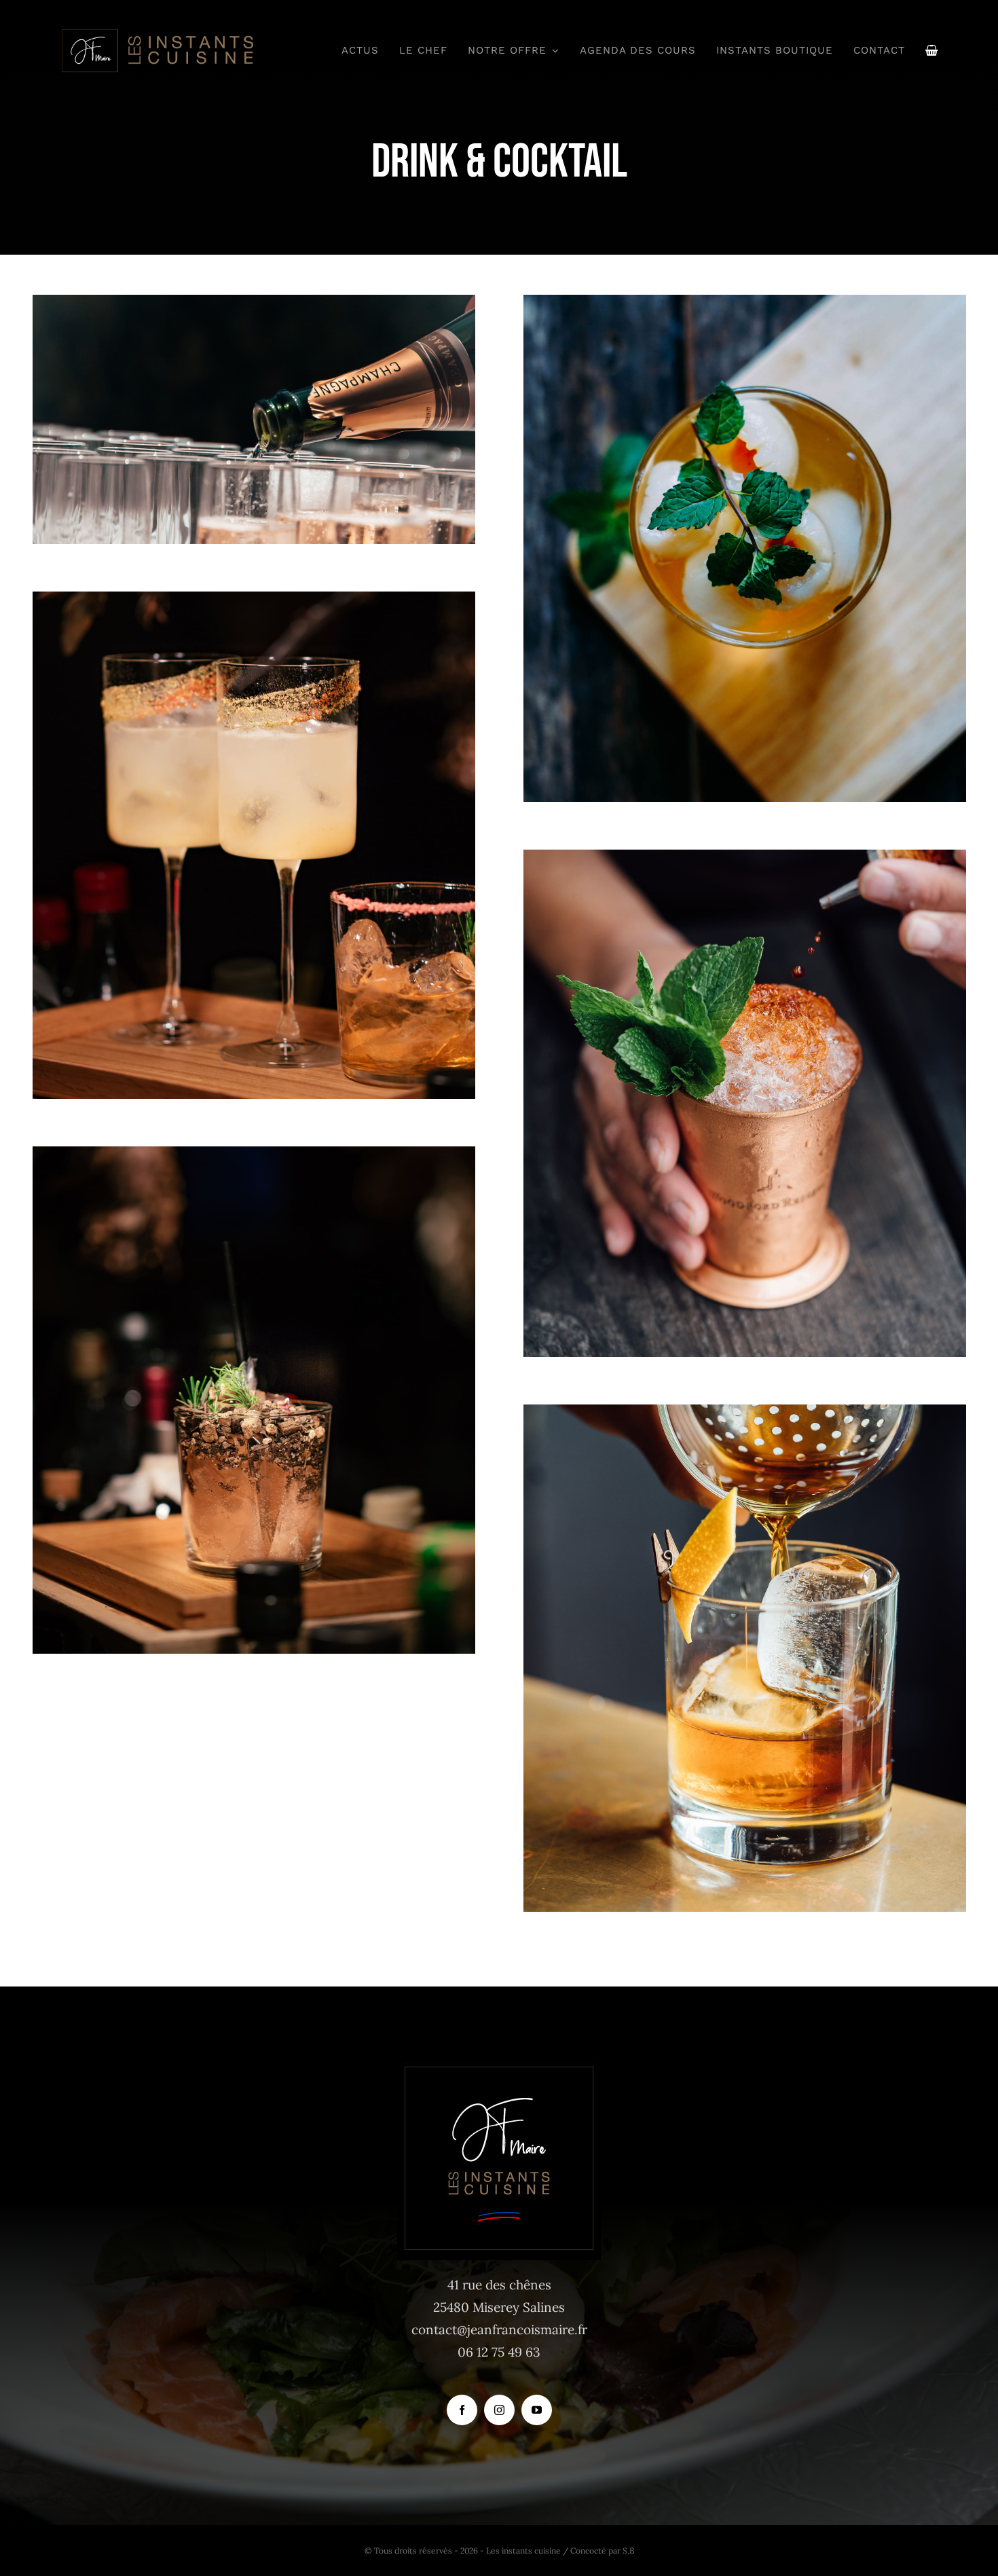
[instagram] (499, 2410)
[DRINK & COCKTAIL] (254, 419)
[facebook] (462, 2410)
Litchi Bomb (745, 525)
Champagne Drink (254, 396)
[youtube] (537, 2410)
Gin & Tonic (254, 1377)
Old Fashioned (745, 1635)
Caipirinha (254, 822)
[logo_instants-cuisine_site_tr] (156, 33)
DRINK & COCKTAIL (254, 445)
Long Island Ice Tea (745, 1080)
